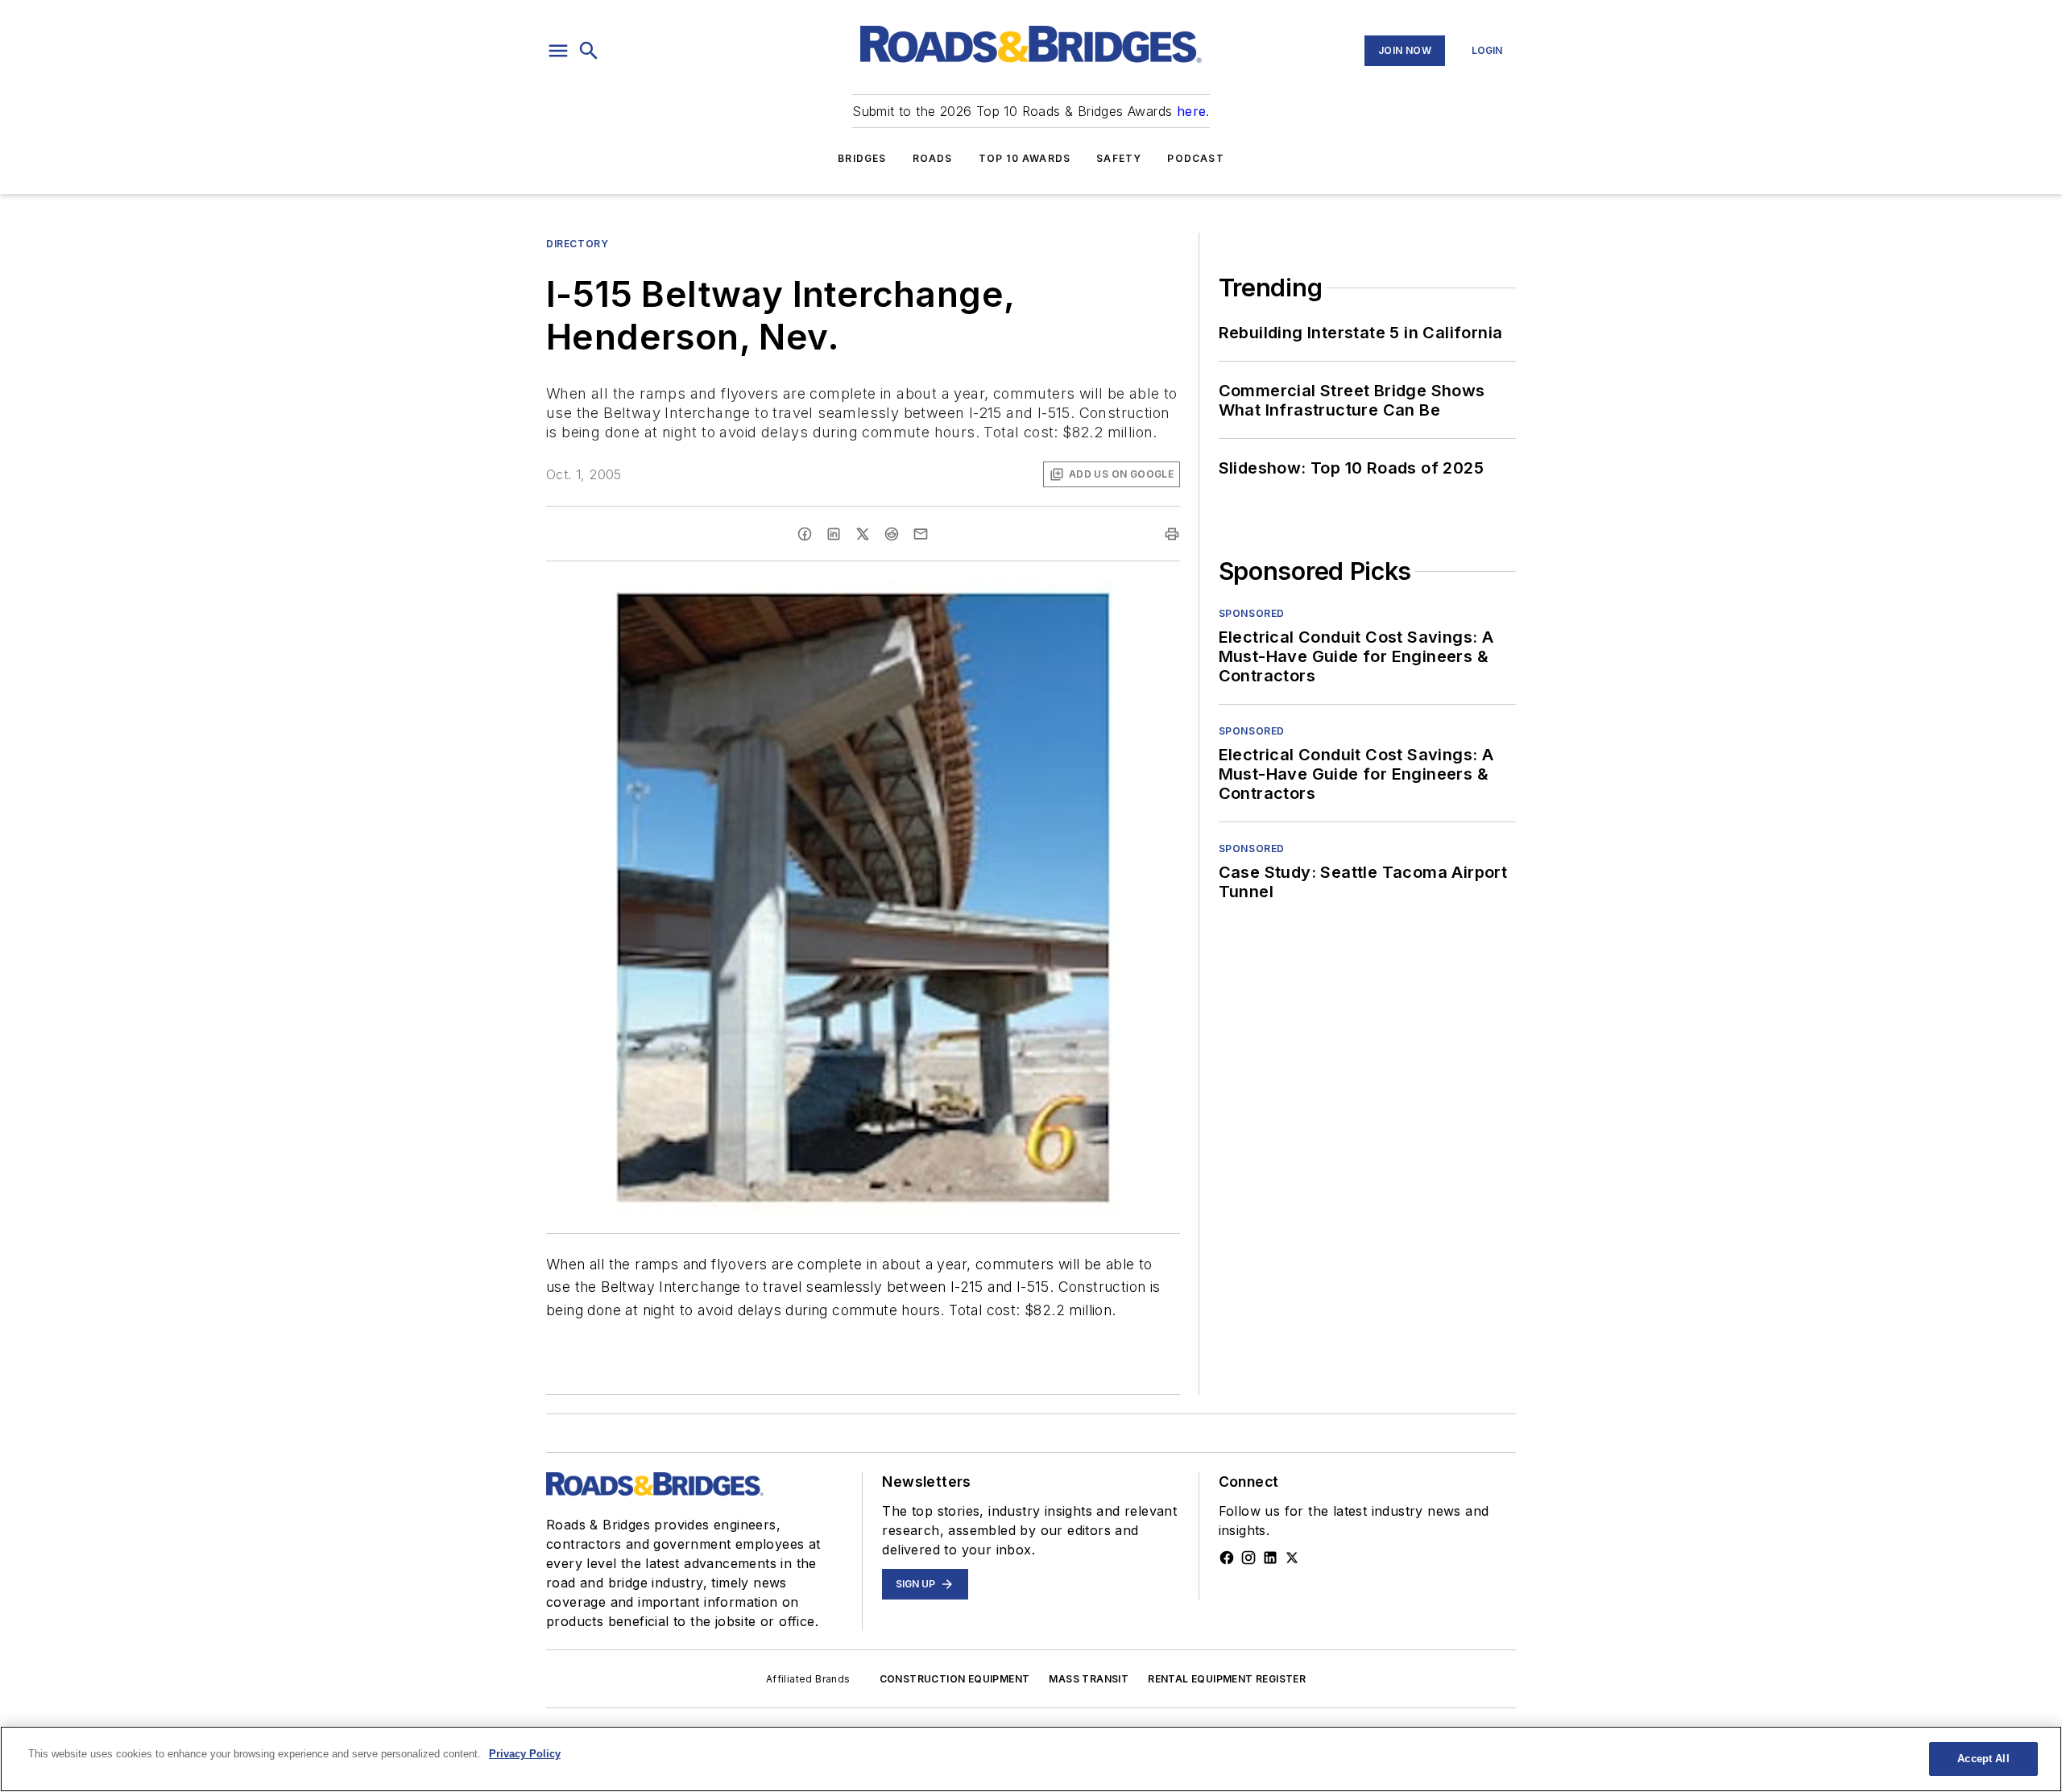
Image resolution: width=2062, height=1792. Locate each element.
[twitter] (863, 534)
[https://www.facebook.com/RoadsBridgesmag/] (1227, 1558)
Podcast (1195, 158)
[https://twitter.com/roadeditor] (1292, 1558)
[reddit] (892, 534)
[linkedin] (834, 534)
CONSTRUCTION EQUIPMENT (955, 1679)
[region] (1031, 1759)
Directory (577, 244)
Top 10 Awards (1025, 158)
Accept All (1983, 1759)
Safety (1119, 158)
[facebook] (805, 534)
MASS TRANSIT (1089, 1679)
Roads (933, 158)
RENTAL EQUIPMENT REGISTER (1227, 1679)
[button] (558, 51)
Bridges (862, 158)
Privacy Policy (525, 1754)
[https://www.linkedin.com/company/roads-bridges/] (1270, 1558)
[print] (1172, 534)
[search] (589, 51)
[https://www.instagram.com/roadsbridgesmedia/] (1248, 1558)
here (1192, 111)
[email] (921, 534)
